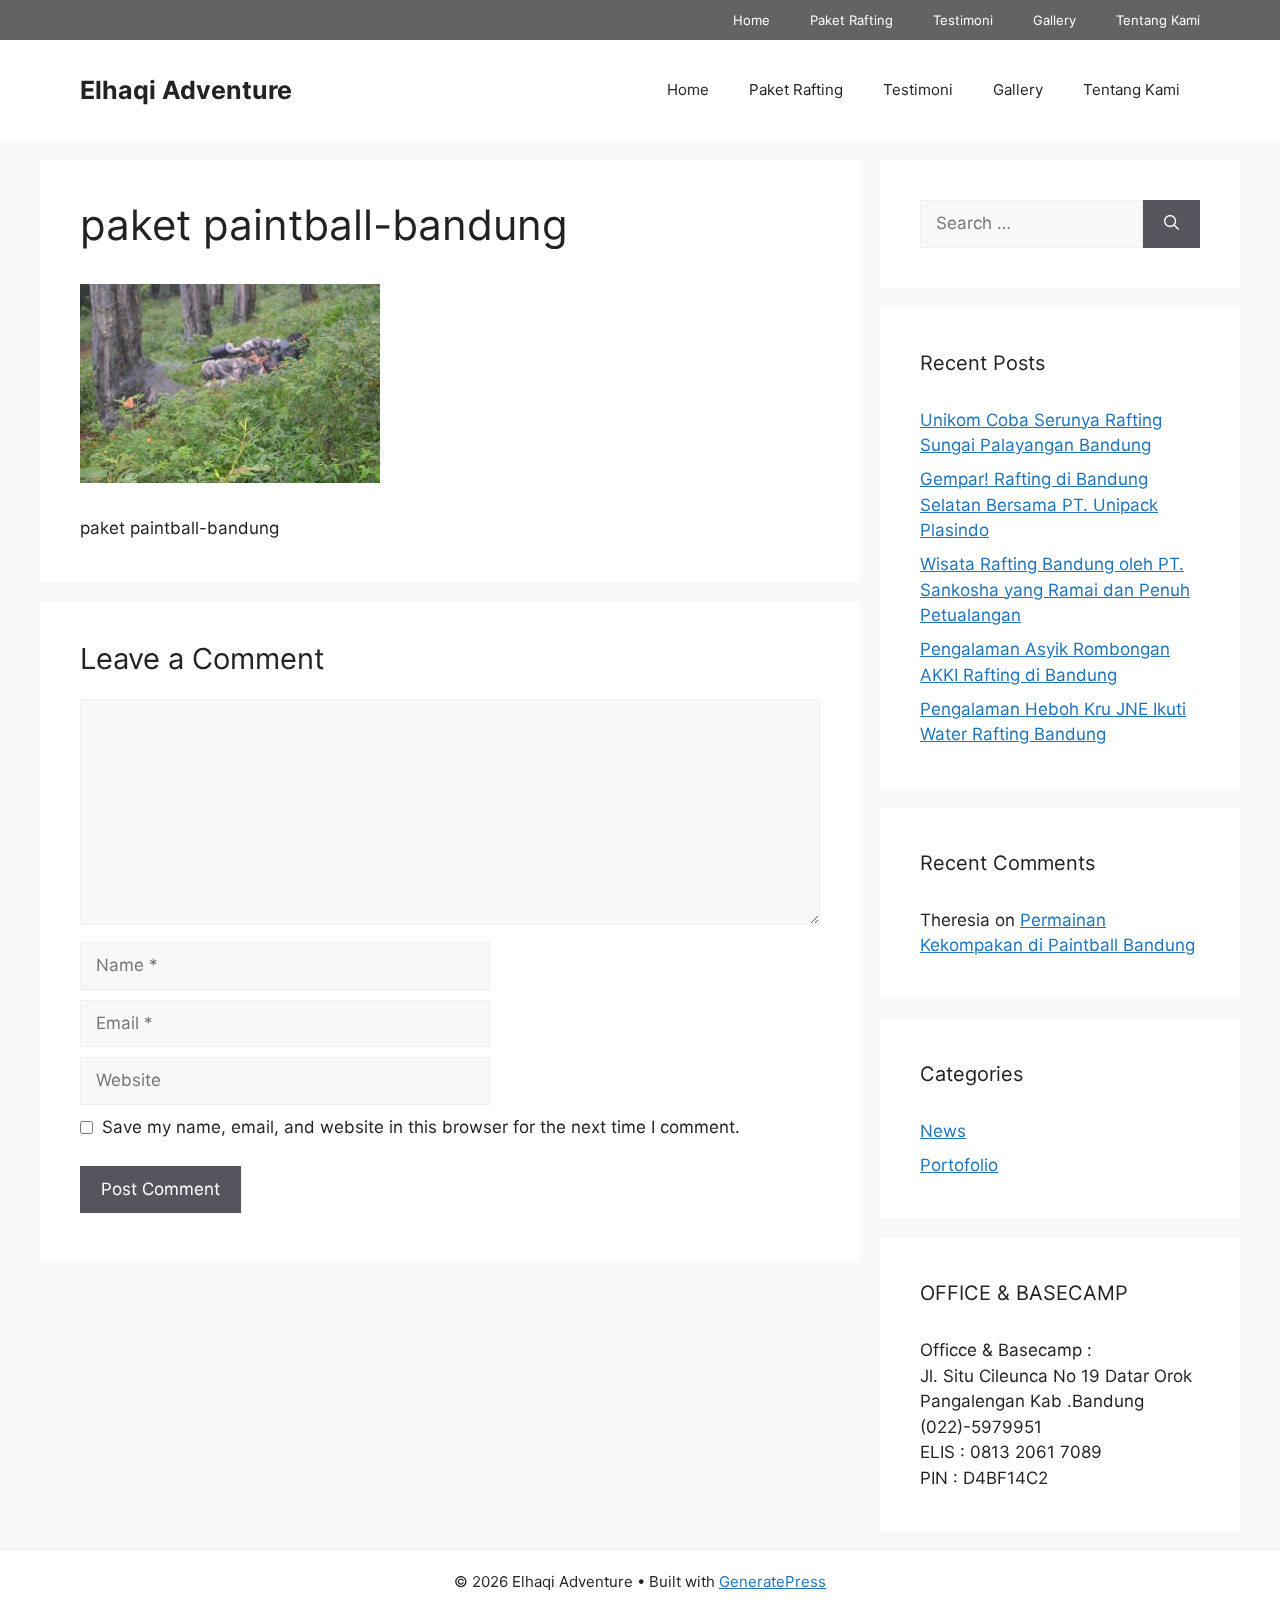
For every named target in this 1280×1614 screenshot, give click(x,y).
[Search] (1171, 224)
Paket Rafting (851, 20)
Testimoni (963, 20)
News (943, 1131)
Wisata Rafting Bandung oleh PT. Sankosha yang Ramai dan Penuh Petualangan (1055, 589)
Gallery (1054, 20)
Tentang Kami (1158, 20)
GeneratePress (772, 1581)
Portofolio (959, 1165)
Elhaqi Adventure (186, 90)
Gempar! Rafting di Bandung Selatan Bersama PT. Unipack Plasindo (1039, 504)
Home (751, 20)
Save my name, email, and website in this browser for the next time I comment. (421, 1127)
